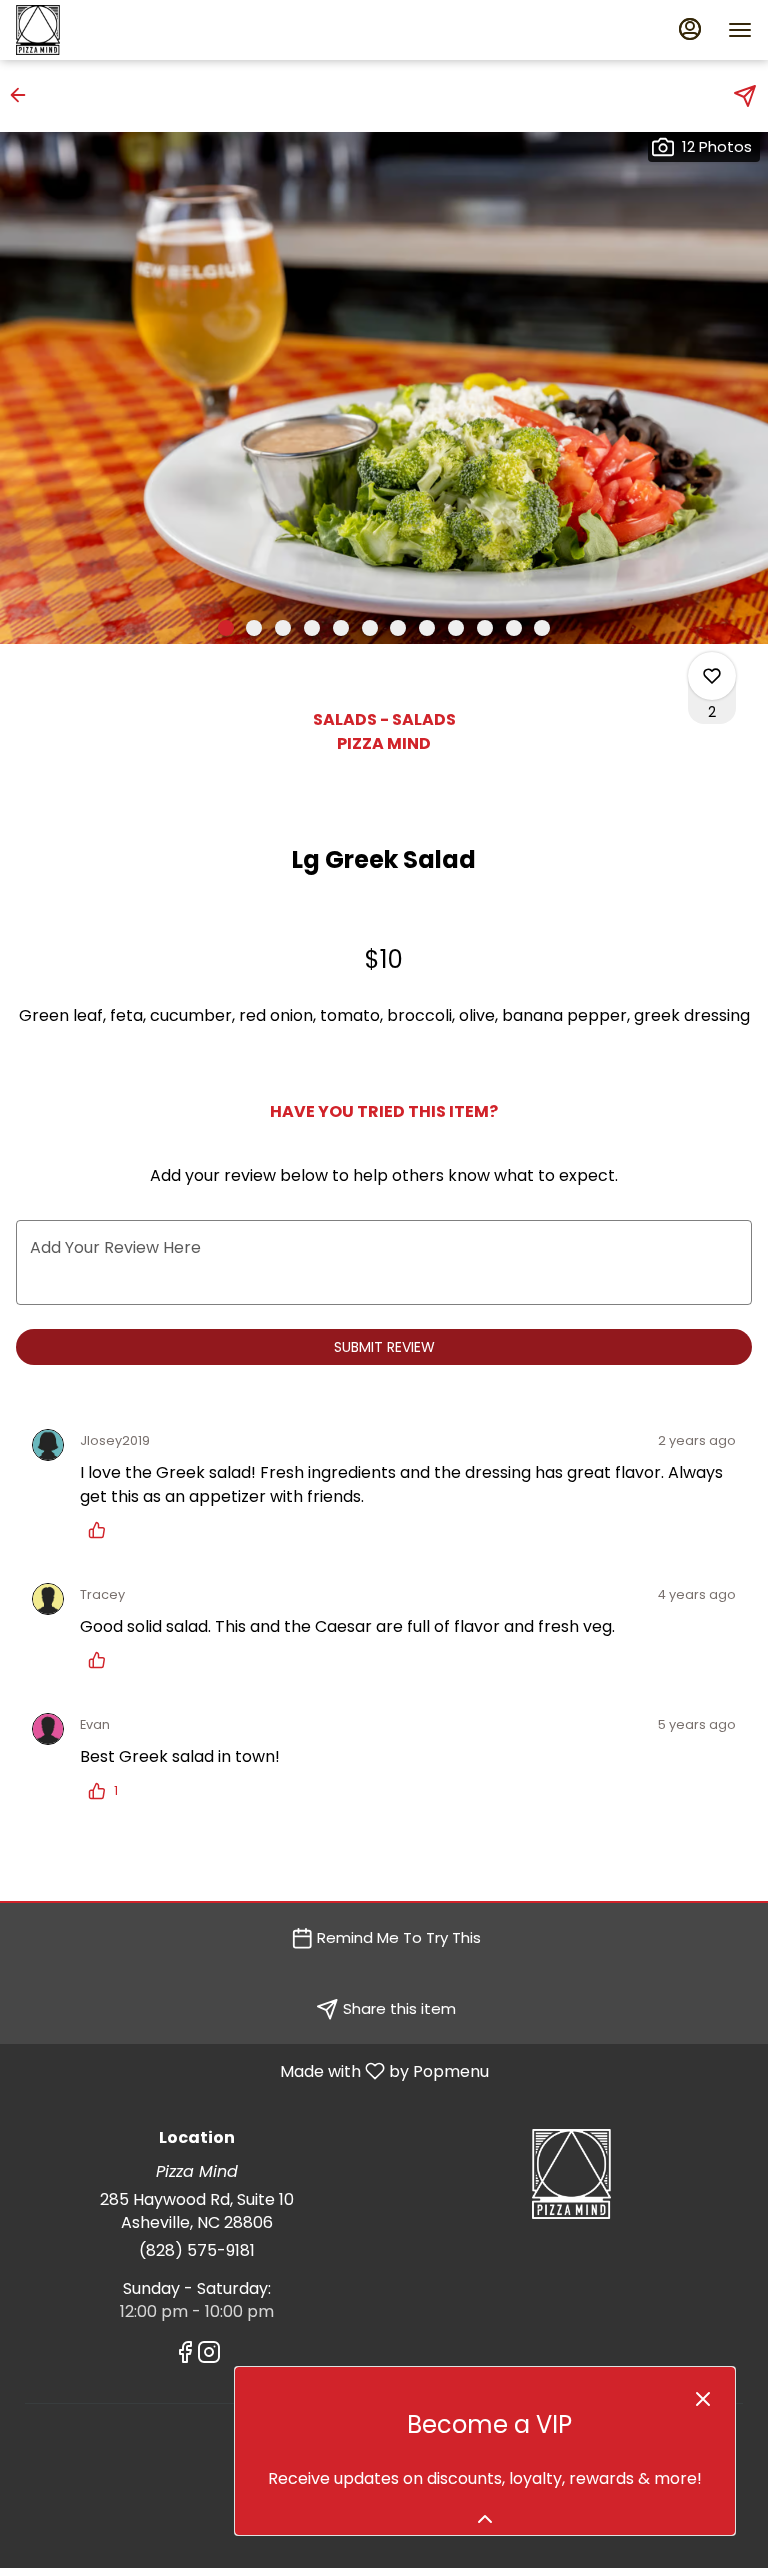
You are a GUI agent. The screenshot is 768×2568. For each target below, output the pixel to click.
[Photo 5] (341, 628)
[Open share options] (745, 96)
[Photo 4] (312, 628)
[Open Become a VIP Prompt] (485, 2519)
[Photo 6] (370, 628)
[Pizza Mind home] (106, 30)
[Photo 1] (226, 628)
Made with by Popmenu (252, 2070)
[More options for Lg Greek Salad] (712, 676)
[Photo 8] (427, 628)
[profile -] (690, 29)
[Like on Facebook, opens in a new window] (185, 2355)
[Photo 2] (254, 628)
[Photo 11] (514, 628)
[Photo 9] (456, 628)
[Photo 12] (542, 628)
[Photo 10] (485, 628)
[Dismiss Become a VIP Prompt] (703, 2399)
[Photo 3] (283, 628)
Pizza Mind (571, 2174)
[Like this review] (102, 1530)
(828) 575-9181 (197, 2251)
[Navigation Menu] (740, 30)
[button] (24, 95)
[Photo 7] (398, 628)
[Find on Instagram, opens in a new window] (209, 2355)
